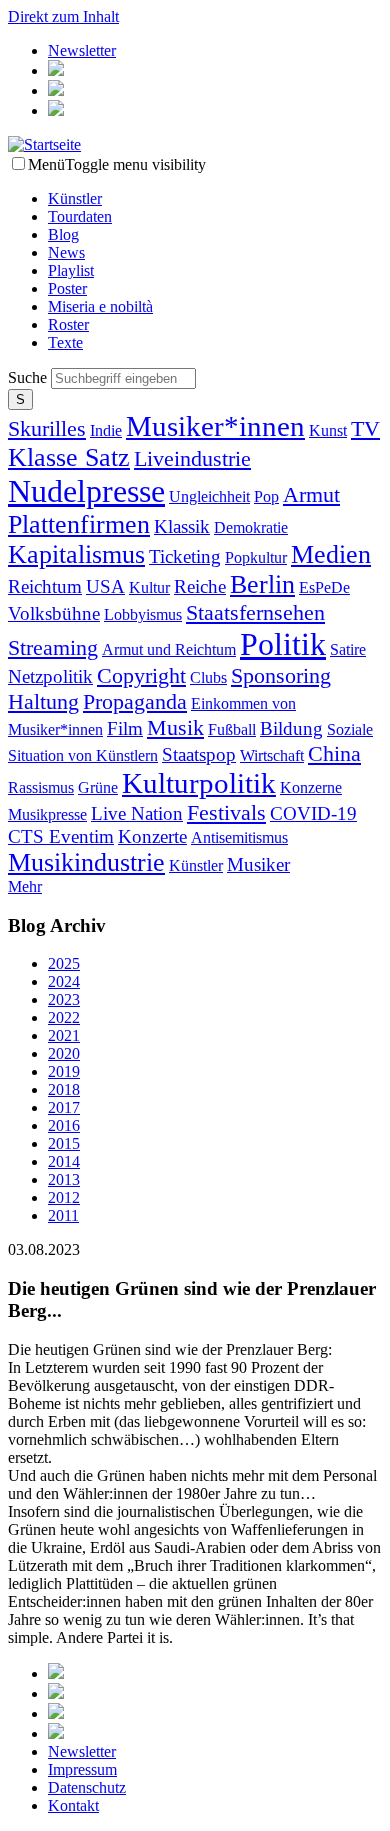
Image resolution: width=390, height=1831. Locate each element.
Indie (106, 430)
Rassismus (41, 787)
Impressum (82, 1769)
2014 (64, 1161)
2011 (63, 1215)
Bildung (291, 728)
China (334, 753)
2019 (64, 1071)
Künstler (75, 198)
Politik (283, 644)
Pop (266, 496)
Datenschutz (87, 1787)
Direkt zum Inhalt (63, 16)
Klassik (182, 526)
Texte (65, 342)
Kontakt (73, 1805)
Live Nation (137, 813)
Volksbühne (54, 613)
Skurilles (47, 428)
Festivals (226, 812)
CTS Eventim (61, 836)
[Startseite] (44, 144)
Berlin (262, 584)
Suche (29, 377)
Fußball (232, 729)
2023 (64, 999)
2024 (64, 981)
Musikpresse (47, 814)
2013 (64, 1179)
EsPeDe (324, 587)
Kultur (149, 587)
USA (105, 586)
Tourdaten (80, 216)
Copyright (141, 675)
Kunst (328, 430)
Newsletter (82, 50)
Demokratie (251, 527)
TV (365, 428)
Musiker (258, 864)
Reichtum (45, 586)
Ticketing (185, 556)
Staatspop (199, 754)
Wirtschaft (272, 755)
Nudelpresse (86, 491)
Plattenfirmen (79, 524)
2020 (64, 1053)
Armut (311, 494)
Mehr (25, 886)
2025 (64, 963)
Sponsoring (281, 675)
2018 (64, 1089)
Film (125, 728)
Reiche (200, 586)
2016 (64, 1125)
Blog (63, 234)
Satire (348, 649)
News (66, 252)
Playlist (71, 270)
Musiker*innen (215, 426)
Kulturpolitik (199, 783)
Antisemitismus (239, 837)
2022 (64, 1017)
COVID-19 (313, 813)
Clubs (208, 677)
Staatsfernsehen (255, 612)
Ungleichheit (209, 496)
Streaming (53, 647)
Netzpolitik (50, 676)
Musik (175, 727)
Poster (67, 288)
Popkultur (256, 557)
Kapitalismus (76, 554)
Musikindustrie (86, 862)
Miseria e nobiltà (100, 306)
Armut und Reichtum (169, 649)
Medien (331, 554)
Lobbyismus (143, 614)
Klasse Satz (69, 457)
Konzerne (311, 787)
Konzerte (152, 836)
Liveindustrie (192, 458)
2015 (64, 1143)
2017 (64, 1107)
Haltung (43, 701)
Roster (68, 324)
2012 (64, 1197)
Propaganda (135, 701)
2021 (64, 1035)
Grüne (98, 787)
